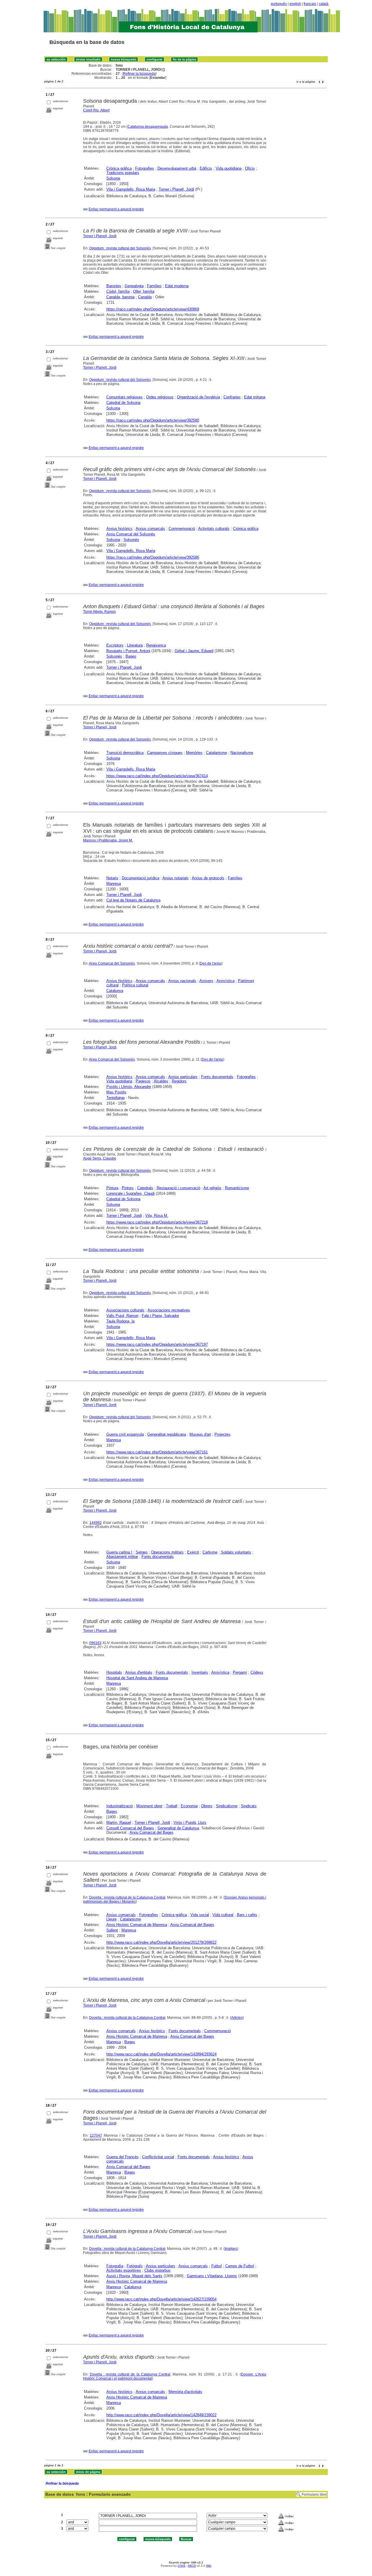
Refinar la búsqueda (139, 74)
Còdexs (257, 1672)
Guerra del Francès (122, 2157)
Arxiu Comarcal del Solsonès (131, 534)
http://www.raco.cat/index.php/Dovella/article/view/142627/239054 (161, 2299)
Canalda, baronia (120, 297)
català (324, 4)
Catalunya (115, 991)
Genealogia (134, 286)
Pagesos (143, 1081)
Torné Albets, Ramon (100, 612)
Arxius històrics (119, 529)
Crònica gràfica (119, 168)
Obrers (207, 1806)
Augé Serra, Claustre (100, 1158)
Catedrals (145, 1188)
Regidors (179, 1081)
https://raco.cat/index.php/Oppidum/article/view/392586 (153, 557)
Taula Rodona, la (120, 1321)
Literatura (135, 645)
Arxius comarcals (150, 529)
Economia (189, 1806)
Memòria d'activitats (185, 2392)
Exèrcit (193, 1552)
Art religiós (212, 1188)
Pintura (112, 1188)
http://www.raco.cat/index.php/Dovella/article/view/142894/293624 (161, 2054)
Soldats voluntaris (236, 1552)
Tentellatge (116, 1098)
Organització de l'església (198, 397)
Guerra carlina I (119, 1552)
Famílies (154, 286)
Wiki (209, 2566)
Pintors (128, 1188)
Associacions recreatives (169, 1310)
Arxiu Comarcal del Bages (152, 1832)
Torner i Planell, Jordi (176, 189)
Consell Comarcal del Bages (130, 1828)
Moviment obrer (149, 1806)
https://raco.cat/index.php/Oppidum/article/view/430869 (153, 309)
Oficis (250, 168)
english (295, 4)
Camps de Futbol (240, 2266)
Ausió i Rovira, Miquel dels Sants (134, 2276)
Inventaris (200, 1672)
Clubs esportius (158, 2270)
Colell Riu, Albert (96, 110)
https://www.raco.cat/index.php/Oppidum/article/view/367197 (157, 1344)
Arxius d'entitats (139, 1672)
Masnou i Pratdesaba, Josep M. (108, 840)
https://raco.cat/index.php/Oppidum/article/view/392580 (153, 420)
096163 (95, 1643)
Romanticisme (237, 1188)
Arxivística (226, 981)
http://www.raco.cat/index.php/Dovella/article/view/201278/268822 (161, 1942)
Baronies (114, 286)
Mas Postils (116, 1092)
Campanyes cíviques (165, 753)
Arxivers (206, 981)
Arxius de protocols (208, 878)
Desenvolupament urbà (177, 168)
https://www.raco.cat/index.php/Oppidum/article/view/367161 (157, 1452)
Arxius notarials (176, 878)
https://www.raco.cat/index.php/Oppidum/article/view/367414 (157, 776)
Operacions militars (167, 1552)
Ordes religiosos (160, 397)
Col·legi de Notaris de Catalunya (133, 900)
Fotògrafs (135, 2266)
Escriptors (115, 645)
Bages (131, 656)
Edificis (206, 168)
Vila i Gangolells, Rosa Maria (131, 189)
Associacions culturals (125, 1310)
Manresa (114, 884)
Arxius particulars (183, 1077)
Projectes (222, 1434)
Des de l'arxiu (211, 963)
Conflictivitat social (158, 2157)
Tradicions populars (123, 173)
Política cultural (135, 985)
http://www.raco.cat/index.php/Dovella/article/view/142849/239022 (161, 2415)
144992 (96, 1523)
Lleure (111, 1919)
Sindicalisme (227, 1806)
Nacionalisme (242, 753)
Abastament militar (122, 1557)
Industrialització (120, 1806)
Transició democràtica (125, 753)
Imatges (231, 2249)
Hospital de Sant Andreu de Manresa (137, 1678)
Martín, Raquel (119, 1823)
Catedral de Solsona (123, 403)
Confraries (232, 397)
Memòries (194, 753)
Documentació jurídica (141, 878)
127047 (96, 2135)
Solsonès (131, 540)
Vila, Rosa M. (157, 1216)
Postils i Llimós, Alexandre (129, 1087)
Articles (237, 2018)
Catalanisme (217, 753)
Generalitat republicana (167, 1434)
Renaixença (156, 645)
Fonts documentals (217, 1077)
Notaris (112, 878)
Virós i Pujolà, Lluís (190, 1823)
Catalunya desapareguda (148, 127)
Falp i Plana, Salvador (160, 1316)
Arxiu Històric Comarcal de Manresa (137, 1925)
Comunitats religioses (125, 397)
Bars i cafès (247, 1915)
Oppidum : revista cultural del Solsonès (120, 248)
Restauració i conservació (178, 1188)
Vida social (200, 1915)
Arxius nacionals (182, 981)
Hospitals (114, 1672)
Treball (172, 1806)
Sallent (112, 1930)
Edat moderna (177, 286)
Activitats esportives (124, 2270)
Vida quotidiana (229, 168)
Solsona (113, 178)
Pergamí (240, 1672)
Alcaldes (161, 1081)
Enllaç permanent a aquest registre (116, 209)
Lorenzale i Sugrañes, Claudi (130, 1193)
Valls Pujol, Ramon (122, 1316)
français (310, 4)
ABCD (192, 2566)
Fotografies (145, 168)
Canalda (145, 297)
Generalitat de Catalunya (178, 1828)
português (279, 4)
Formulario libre (314, 2495)
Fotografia (115, 2266)
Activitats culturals (214, 529)
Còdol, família (118, 291)
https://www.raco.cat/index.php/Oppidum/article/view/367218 (157, 1222)
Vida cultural (223, 1915)
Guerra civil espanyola (125, 1434)
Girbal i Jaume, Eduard (194, 651)
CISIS (181, 2566)
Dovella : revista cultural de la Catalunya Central (127, 1897)
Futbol (217, 2266)
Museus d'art (200, 1434)
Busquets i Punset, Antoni (128, 651)
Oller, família (144, 291)
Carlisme (210, 1552)
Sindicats (249, 1806)
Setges (142, 1552)
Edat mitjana (255, 397)
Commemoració (182, 529)
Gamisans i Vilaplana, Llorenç (212, 2276)
